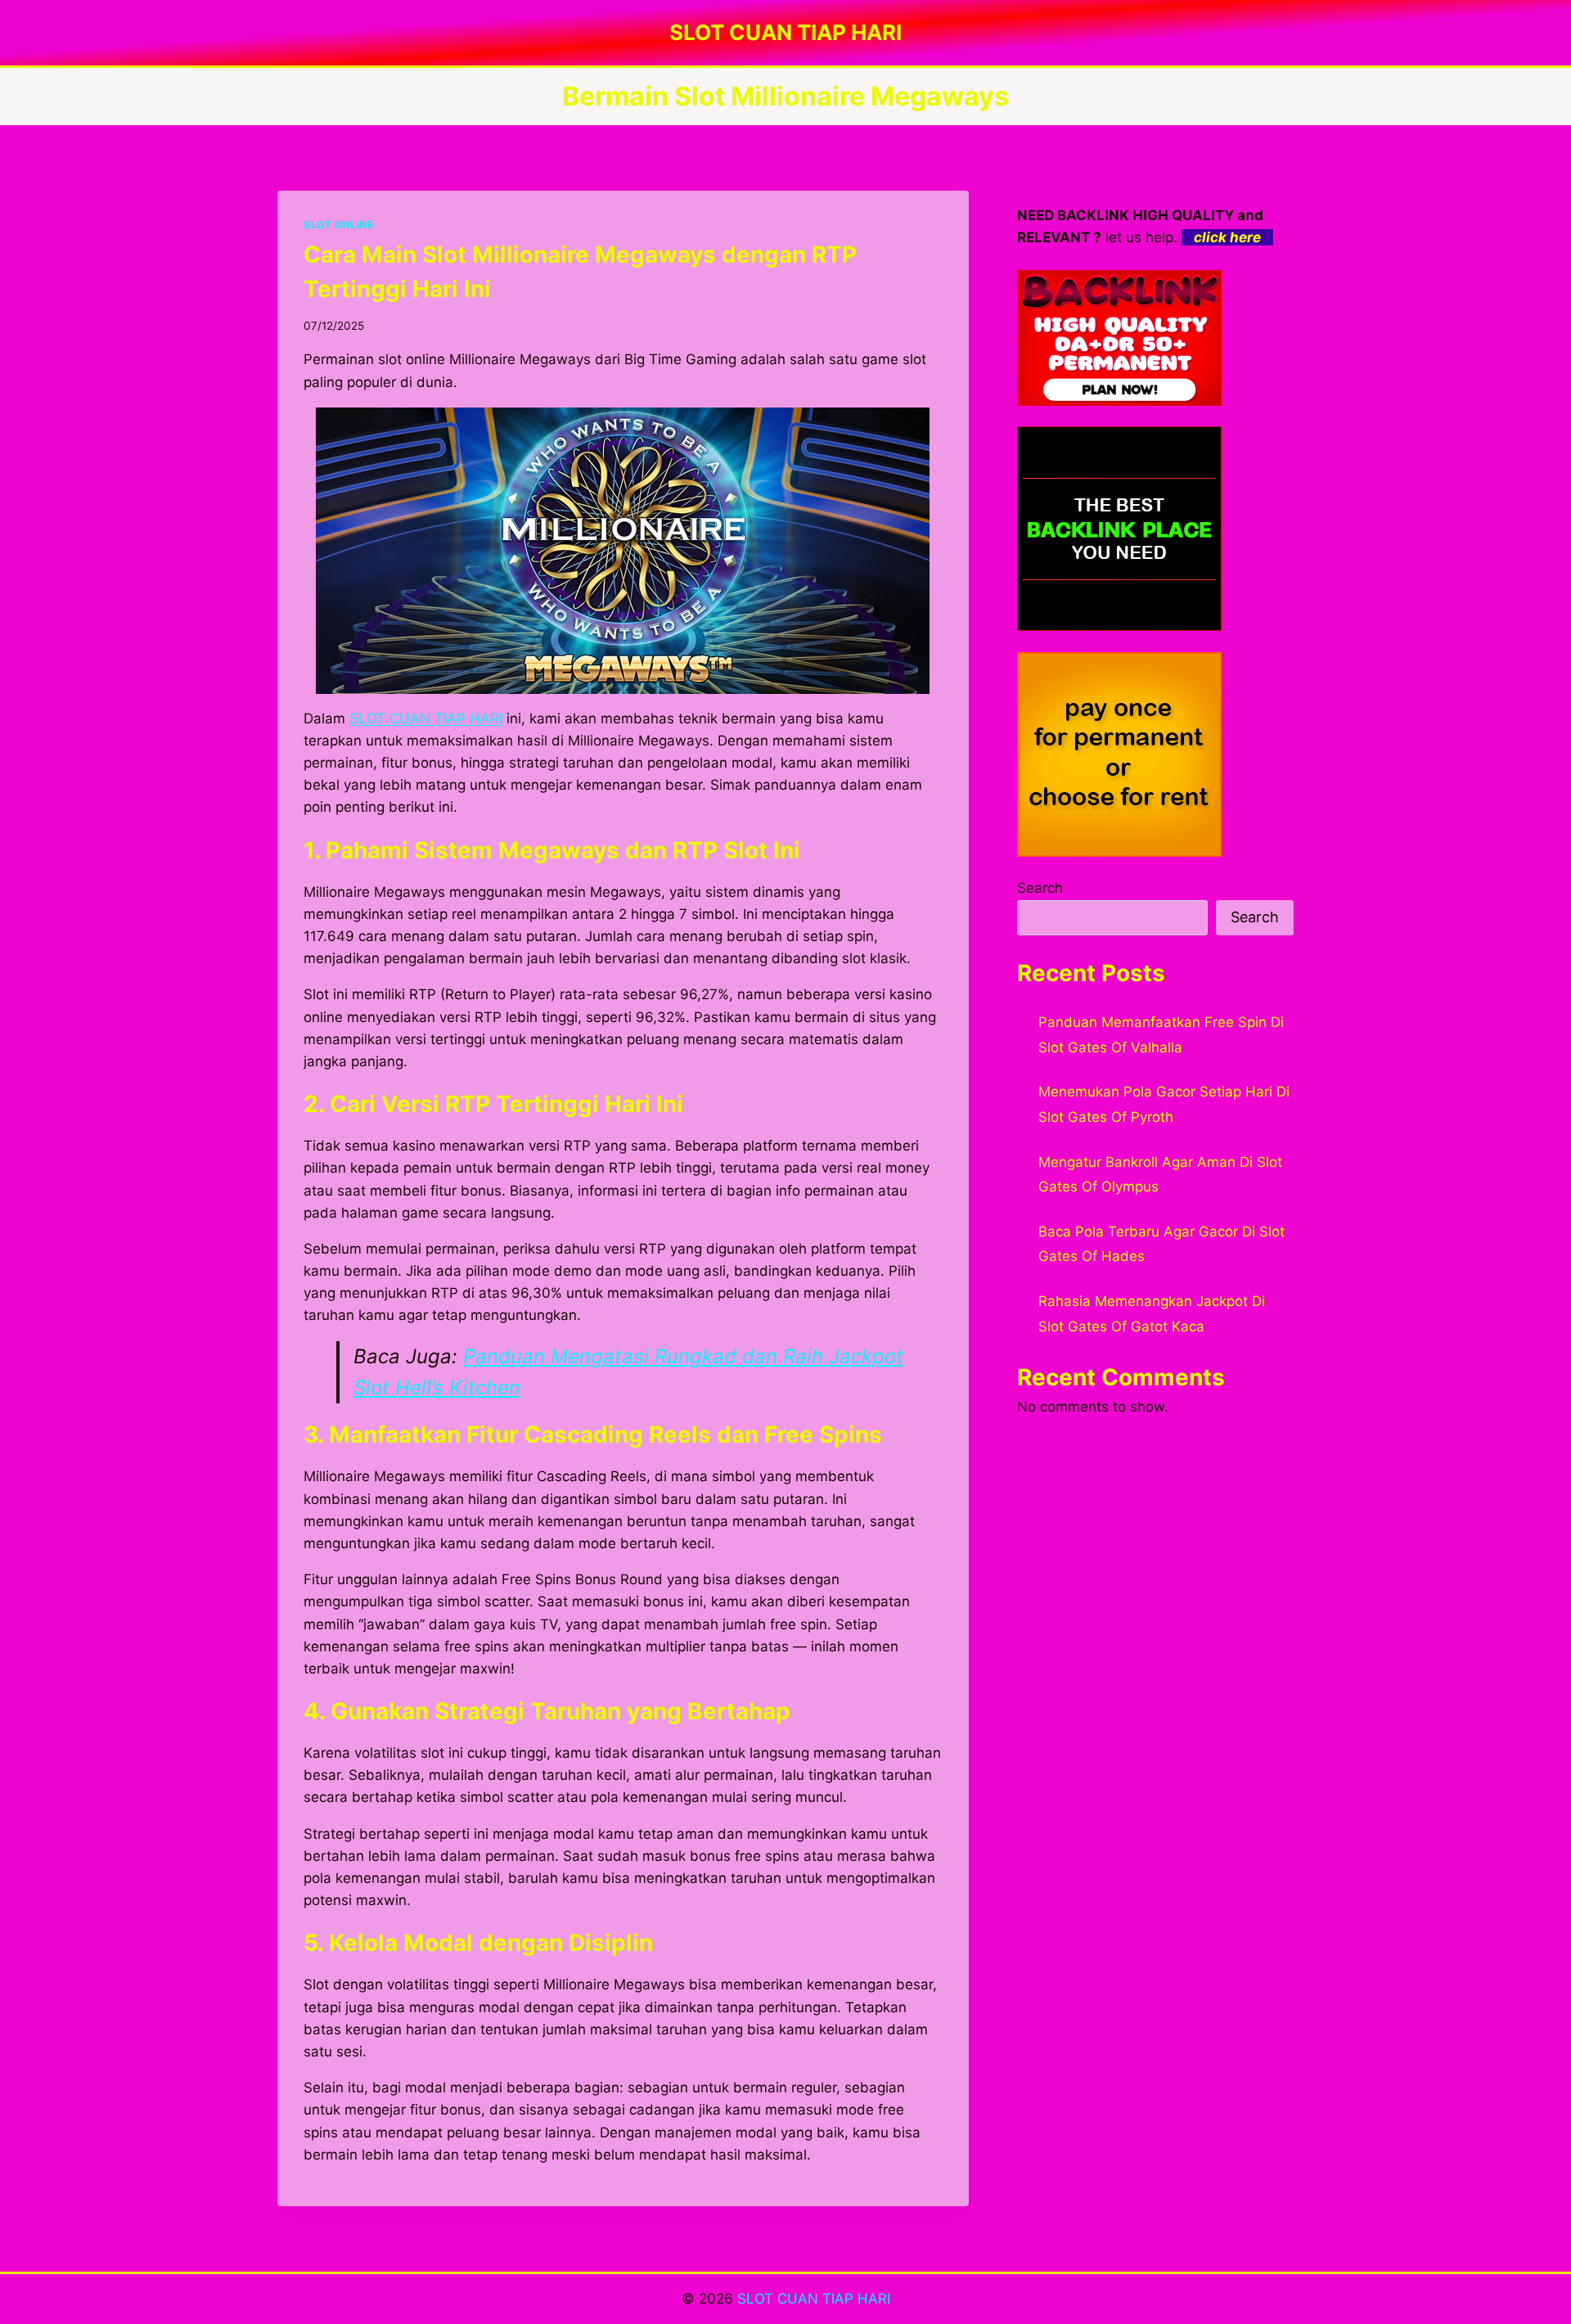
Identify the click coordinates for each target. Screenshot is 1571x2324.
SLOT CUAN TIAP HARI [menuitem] (426, 718)
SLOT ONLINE (339, 225)
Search (1040, 888)
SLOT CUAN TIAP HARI (814, 2299)
